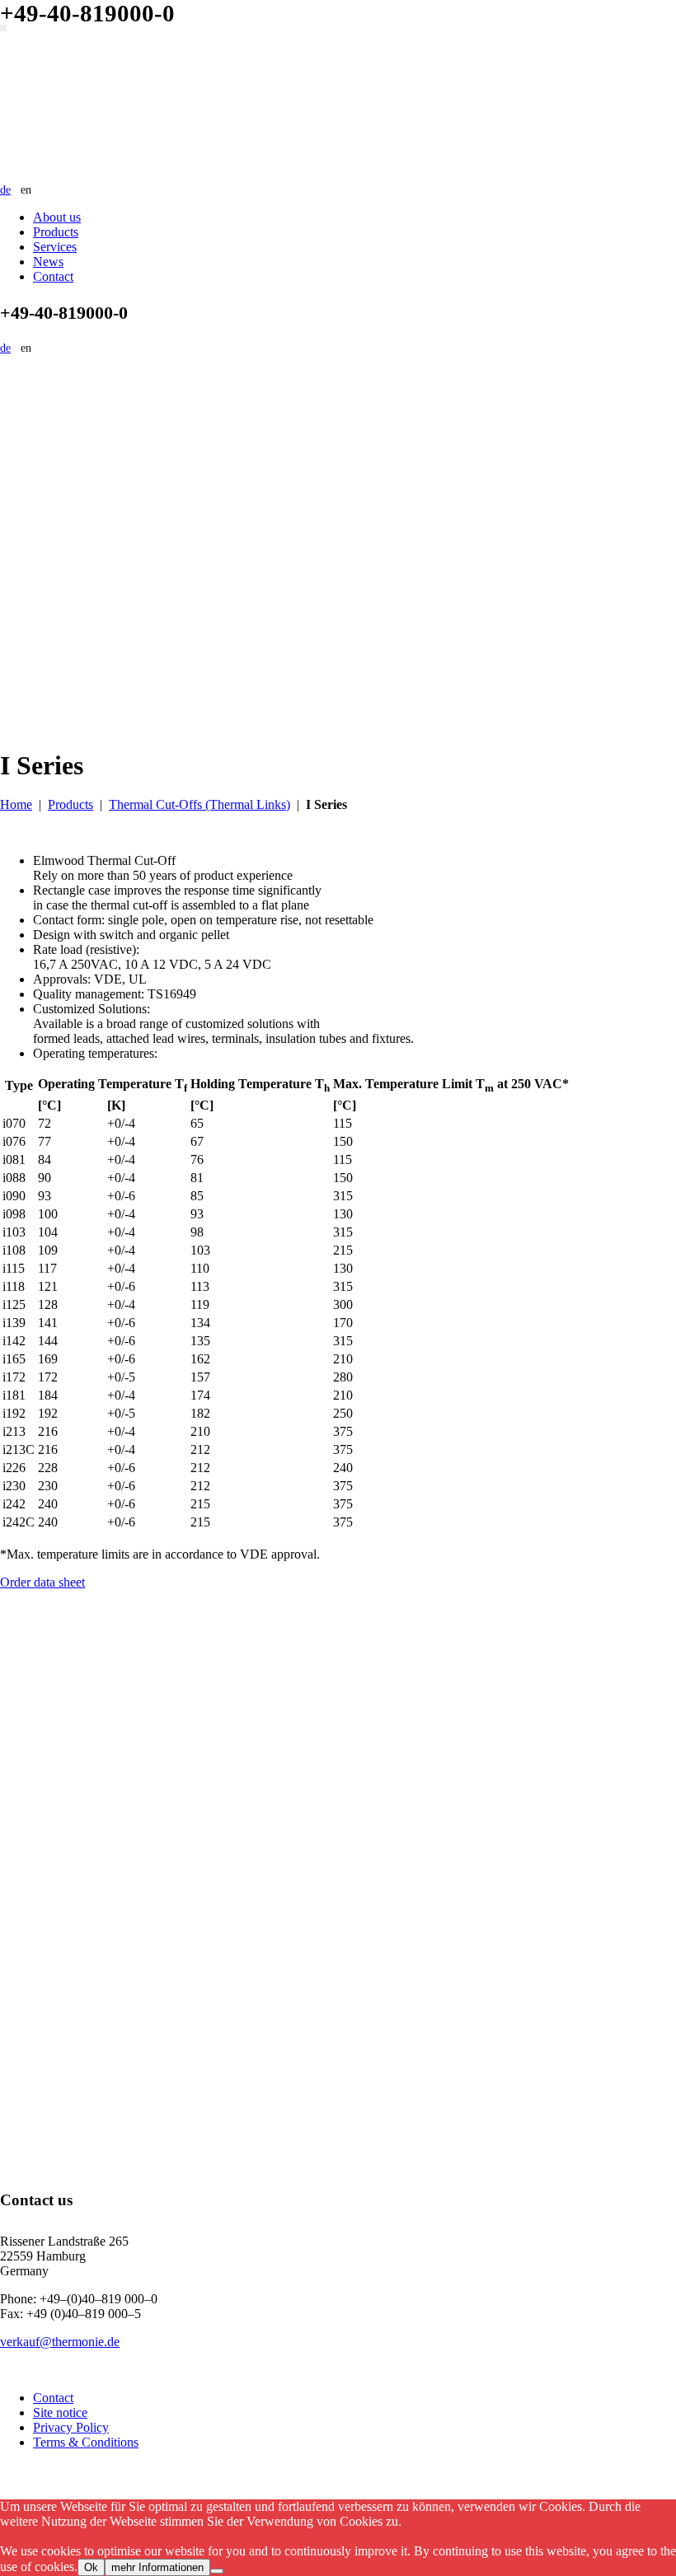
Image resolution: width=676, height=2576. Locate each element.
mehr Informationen (157, 2567)
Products (56, 232)
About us (57, 217)
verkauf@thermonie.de (60, 2342)
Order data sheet (42, 1582)
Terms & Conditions (86, 2442)
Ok (91, 2567)
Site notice (60, 2412)
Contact (53, 276)
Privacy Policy (71, 2427)
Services (55, 247)
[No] (217, 2571)
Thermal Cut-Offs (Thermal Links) (200, 804)
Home (16, 804)
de (5, 190)
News (48, 262)
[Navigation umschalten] (3, 28)
